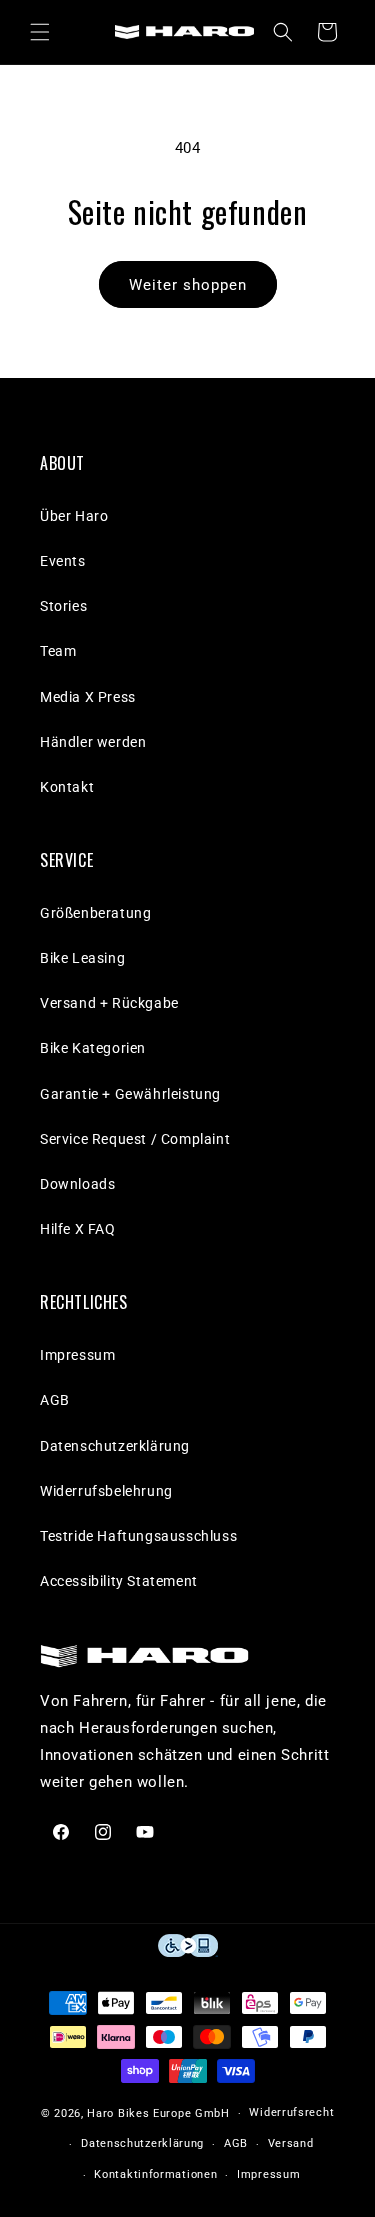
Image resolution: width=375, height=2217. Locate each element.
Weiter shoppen (188, 285)
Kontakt (67, 787)
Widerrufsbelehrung (106, 1491)
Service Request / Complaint (135, 1139)
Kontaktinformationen (155, 2174)
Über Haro (74, 516)
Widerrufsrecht (291, 2112)
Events (63, 561)
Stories (63, 606)
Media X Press (88, 697)
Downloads (77, 1184)
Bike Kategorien (93, 1048)
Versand (291, 2143)
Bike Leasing (82, 958)
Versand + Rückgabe (109, 1003)
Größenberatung (95, 913)
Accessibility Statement (119, 1581)
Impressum (77, 1355)
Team (58, 651)
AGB (55, 1400)
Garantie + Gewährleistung (130, 1094)
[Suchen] (283, 32)
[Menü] (40, 32)
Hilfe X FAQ (78, 1229)
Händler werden (93, 742)
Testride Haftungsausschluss (138, 1536)
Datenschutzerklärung (115, 1446)
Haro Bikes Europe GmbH (158, 2113)
